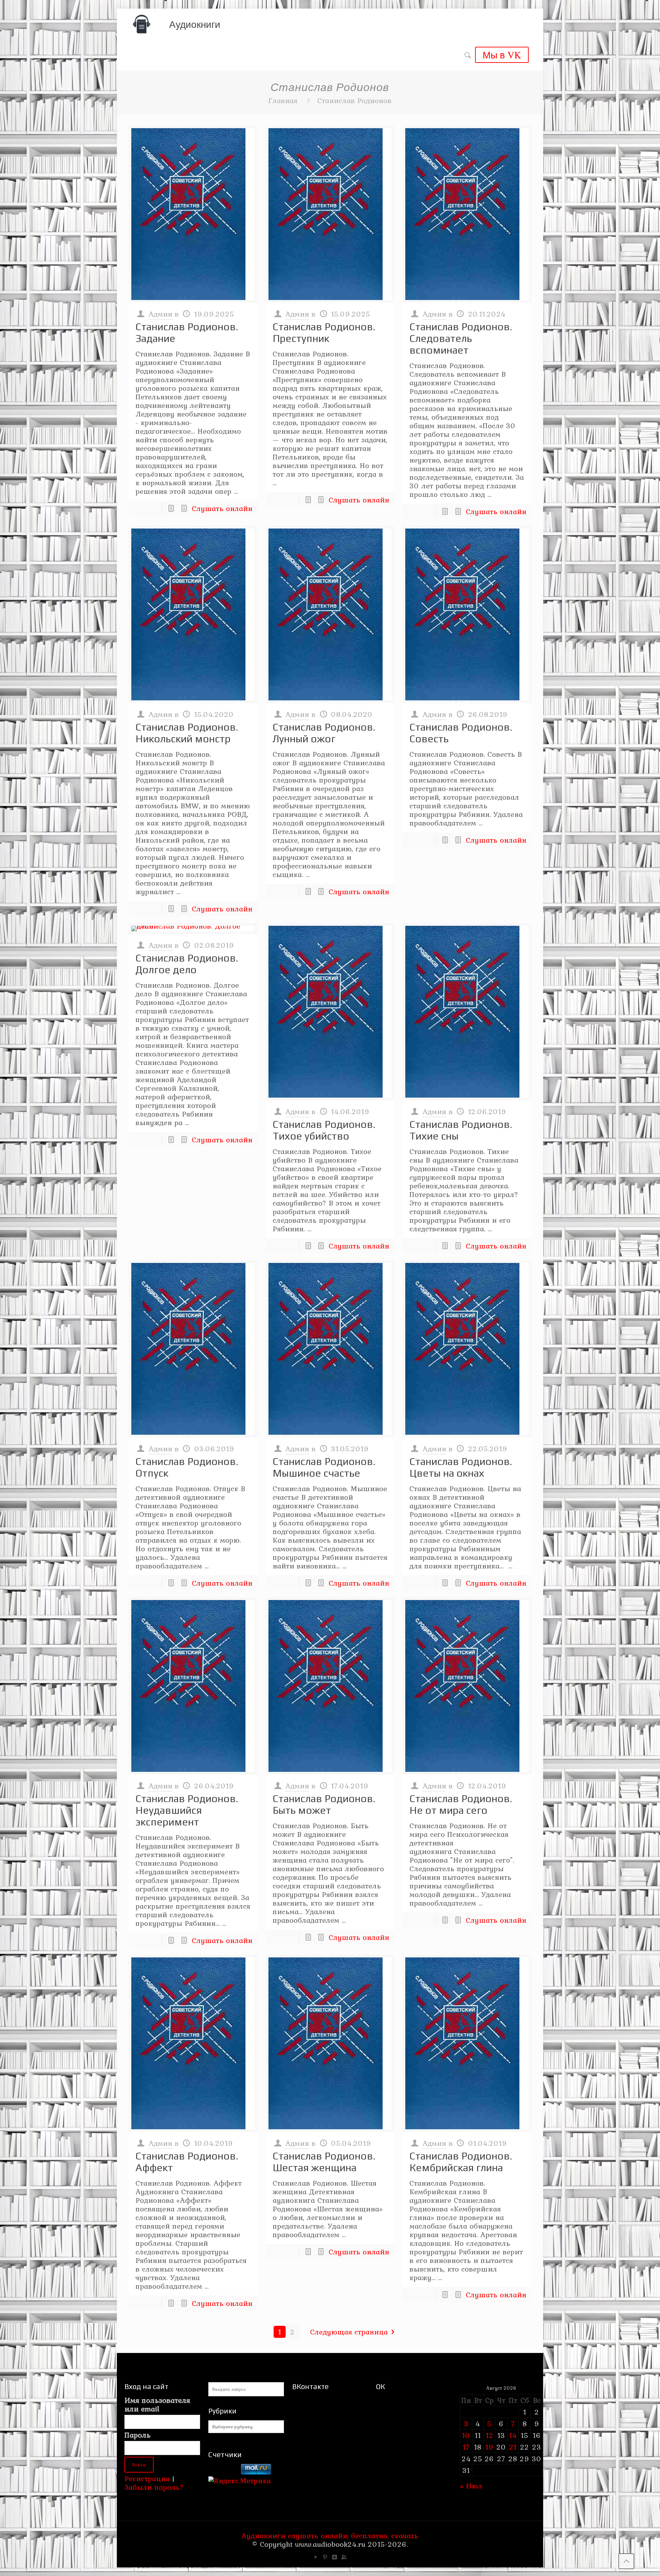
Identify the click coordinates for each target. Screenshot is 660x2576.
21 (513, 2447)
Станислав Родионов (354, 100)
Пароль (137, 2435)
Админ (160, 314)
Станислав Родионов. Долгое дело (187, 964)
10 (466, 2435)
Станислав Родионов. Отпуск (187, 1467)
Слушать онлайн (222, 508)
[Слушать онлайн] (193, 214)
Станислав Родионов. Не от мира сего (461, 1804)
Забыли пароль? (154, 2487)
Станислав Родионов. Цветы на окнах (461, 1467)
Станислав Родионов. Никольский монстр (187, 733)
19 (489, 2447)
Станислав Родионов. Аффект (187, 2162)
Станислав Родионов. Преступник (324, 332)
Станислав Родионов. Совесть (461, 733)
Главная (283, 100)
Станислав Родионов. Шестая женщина (324, 2162)
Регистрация (147, 2478)
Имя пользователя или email (157, 2405)
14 (513, 2435)
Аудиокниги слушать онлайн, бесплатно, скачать (330, 2535)
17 (466, 2447)
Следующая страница (349, 2332)
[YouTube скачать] (316, 2557)
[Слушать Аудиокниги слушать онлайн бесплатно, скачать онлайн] (142, 24)
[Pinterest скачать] (325, 2557)
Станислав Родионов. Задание (187, 332)
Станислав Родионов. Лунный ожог (324, 733)
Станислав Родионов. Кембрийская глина (461, 2162)
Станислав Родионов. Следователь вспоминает (461, 338)
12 (489, 2435)
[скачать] (223, 2472)
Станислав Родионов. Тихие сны (461, 1130)
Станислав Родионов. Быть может (324, 1804)
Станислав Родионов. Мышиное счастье (324, 1467)
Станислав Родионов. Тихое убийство (324, 1130)
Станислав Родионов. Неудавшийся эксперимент (187, 1810)
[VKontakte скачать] (335, 2557)
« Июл (471, 2486)
